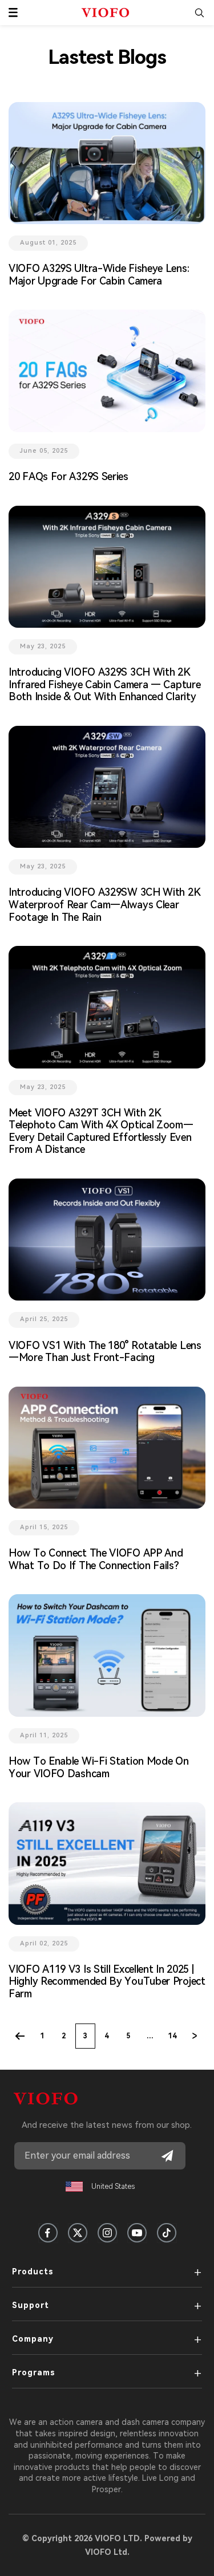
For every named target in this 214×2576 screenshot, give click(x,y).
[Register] (167, 2156)
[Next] (195, 2036)
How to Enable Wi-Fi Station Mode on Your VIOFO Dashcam (99, 1767)
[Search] (199, 13)
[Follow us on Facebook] (48, 2233)
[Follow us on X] (78, 2233)
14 (172, 2036)
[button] (13, 13)
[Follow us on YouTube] (137, 2233)
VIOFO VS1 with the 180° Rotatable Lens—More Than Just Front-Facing (105, 1352)
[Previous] (20, 2036)
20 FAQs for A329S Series (68, 476)
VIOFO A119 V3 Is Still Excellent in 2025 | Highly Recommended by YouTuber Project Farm (107, 1981)
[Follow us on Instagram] (107, 2233)
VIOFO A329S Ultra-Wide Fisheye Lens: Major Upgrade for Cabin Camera (99, 275)
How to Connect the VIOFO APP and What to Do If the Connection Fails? (96, 1559)
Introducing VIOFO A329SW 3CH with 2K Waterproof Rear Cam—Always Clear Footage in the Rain (104, 904)
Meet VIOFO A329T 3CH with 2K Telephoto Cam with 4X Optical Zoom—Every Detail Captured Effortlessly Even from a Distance (101, 1131)
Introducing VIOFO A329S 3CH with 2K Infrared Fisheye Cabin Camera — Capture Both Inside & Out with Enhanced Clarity (104, 684)
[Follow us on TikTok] (167, 2233)
